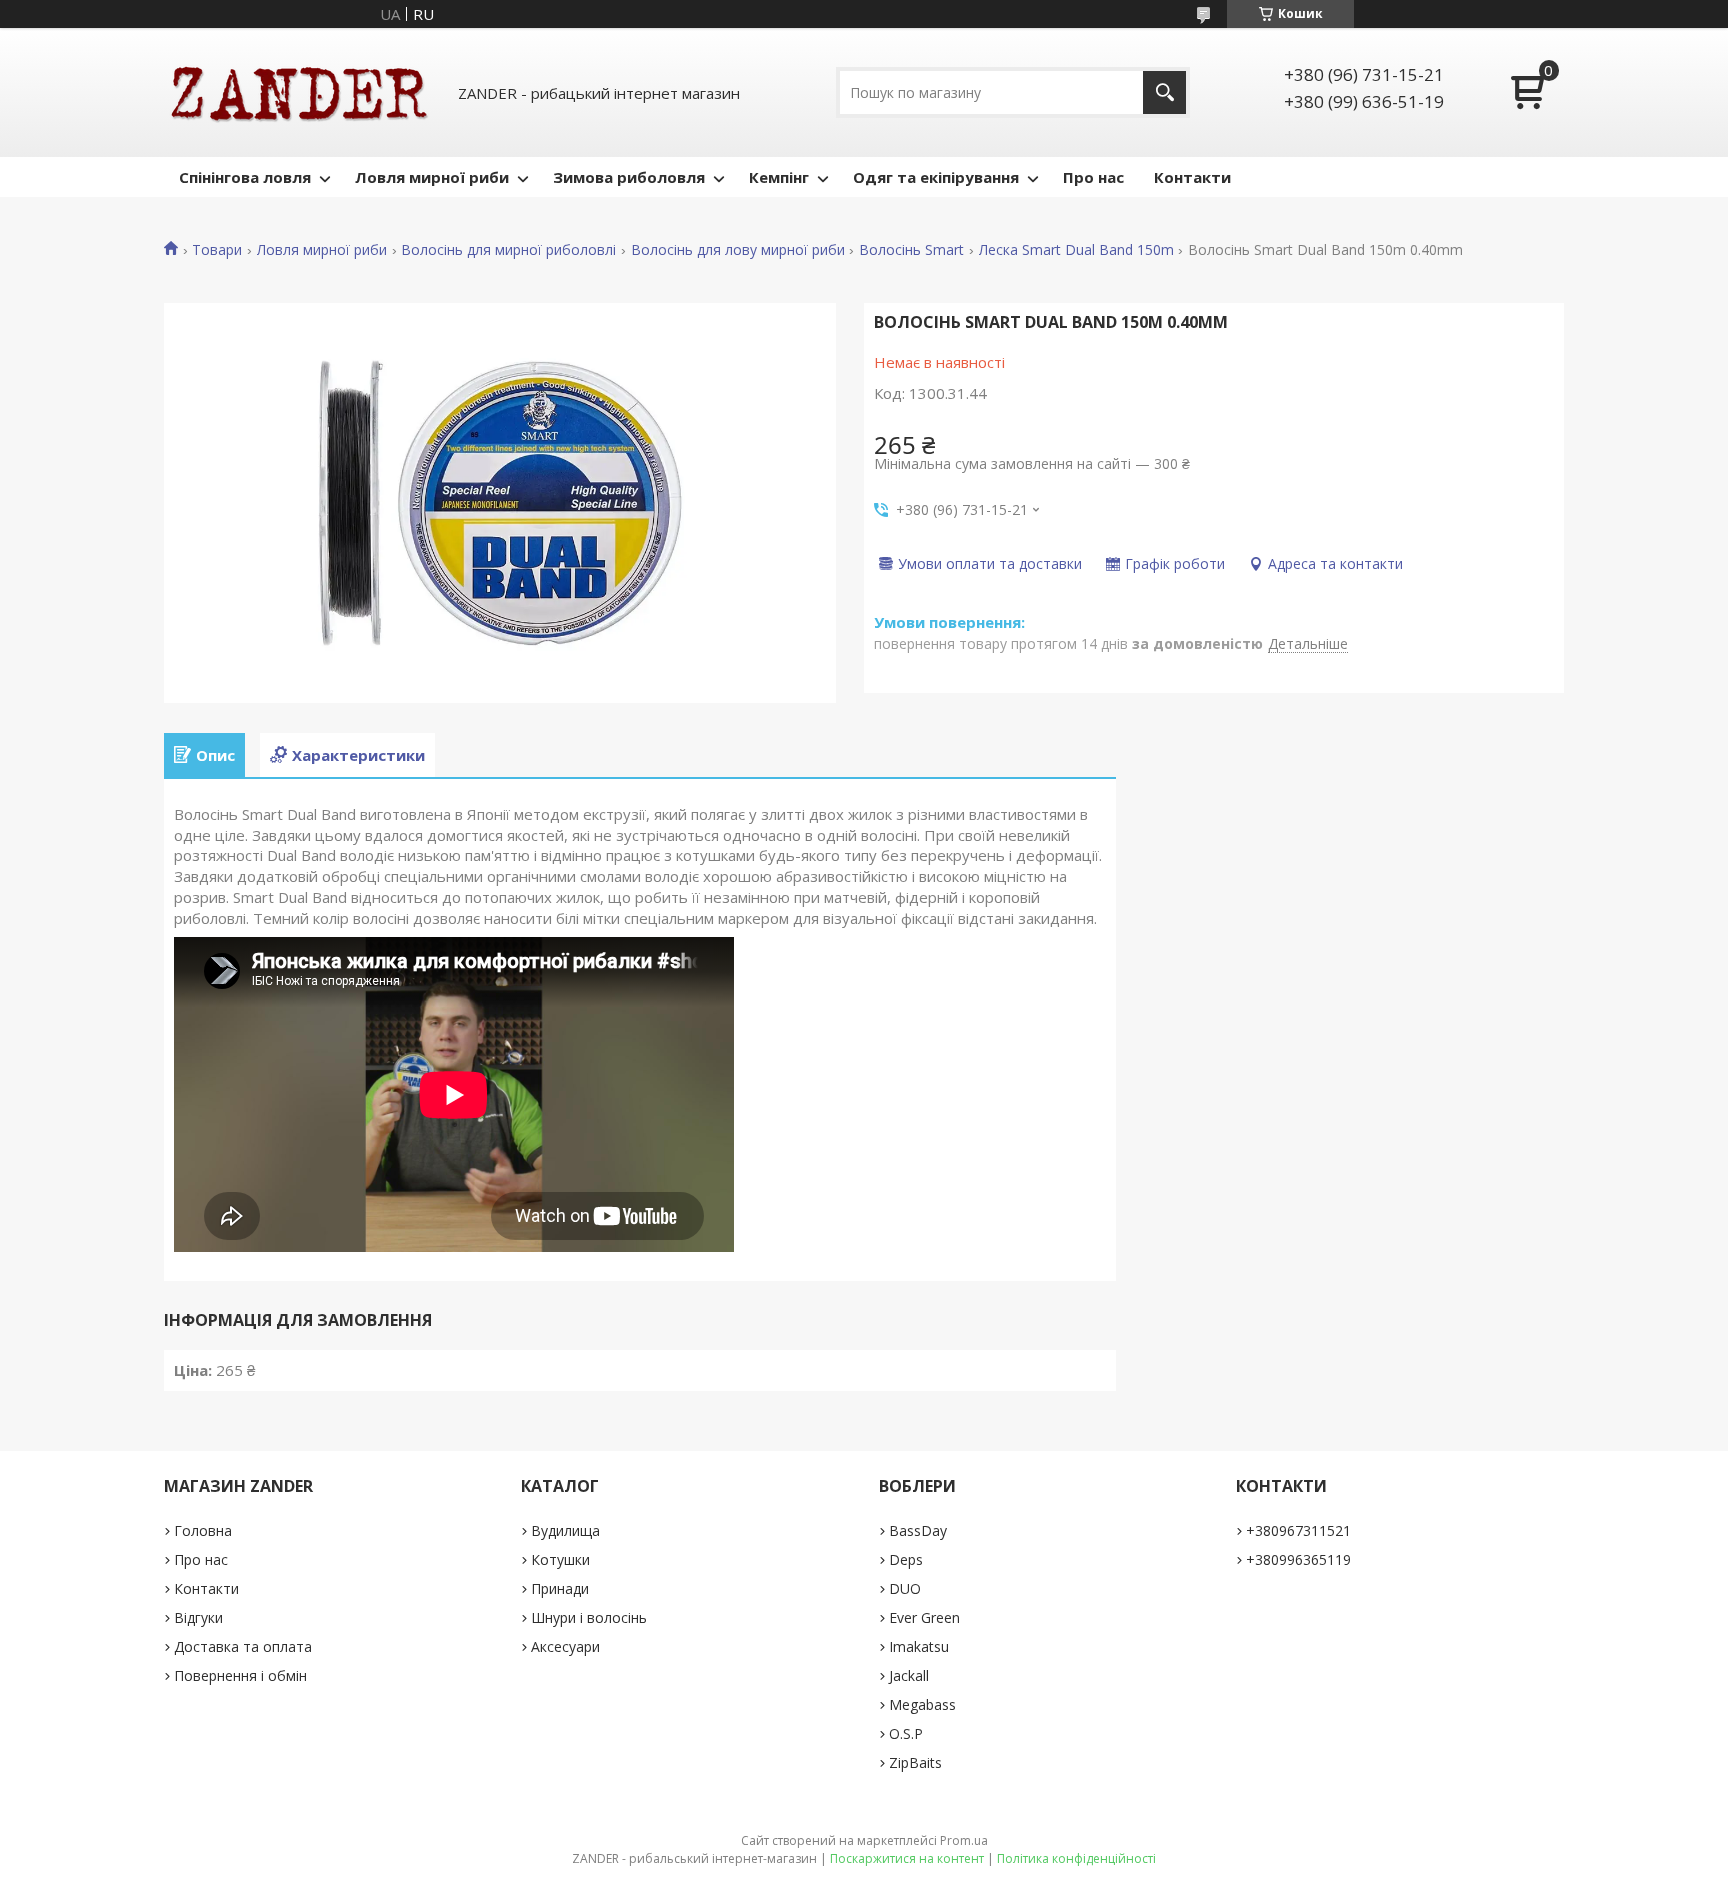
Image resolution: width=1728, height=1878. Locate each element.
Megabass (922, 1704)
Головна (203, 1530)
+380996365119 (1298, 1559)
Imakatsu (919, 1646)
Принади (560, 1588)
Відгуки (198, 1617)
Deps (906, 1559)
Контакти (1192, 177)
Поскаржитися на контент (907, 1858)
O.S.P (906, 1733)
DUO (905, 1588)
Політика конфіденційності (1076, 1858)
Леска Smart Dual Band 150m (1076, 250)
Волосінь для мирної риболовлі (508, 250)
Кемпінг (779, 177)
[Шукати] (1164, 92)
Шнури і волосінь (589, 1617)
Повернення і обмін (240, 1675)
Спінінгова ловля (245, 177)
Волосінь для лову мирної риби (738, 250)
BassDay (918, 1530)
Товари (217, 250)
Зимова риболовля (629, 177)
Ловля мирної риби (432, 177)
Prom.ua (964, 1840)
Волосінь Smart (911, 250)
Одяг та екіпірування (936, 177)
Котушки (560, 1559)
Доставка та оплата (243, 1646)
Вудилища (565, 1530)
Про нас (1093, 177)
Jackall (909, 1675)
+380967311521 (1298, 1530)
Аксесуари (565, 1646)
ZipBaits (915, 1762)
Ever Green (924, 1617)
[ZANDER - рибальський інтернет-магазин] (299, 92)
